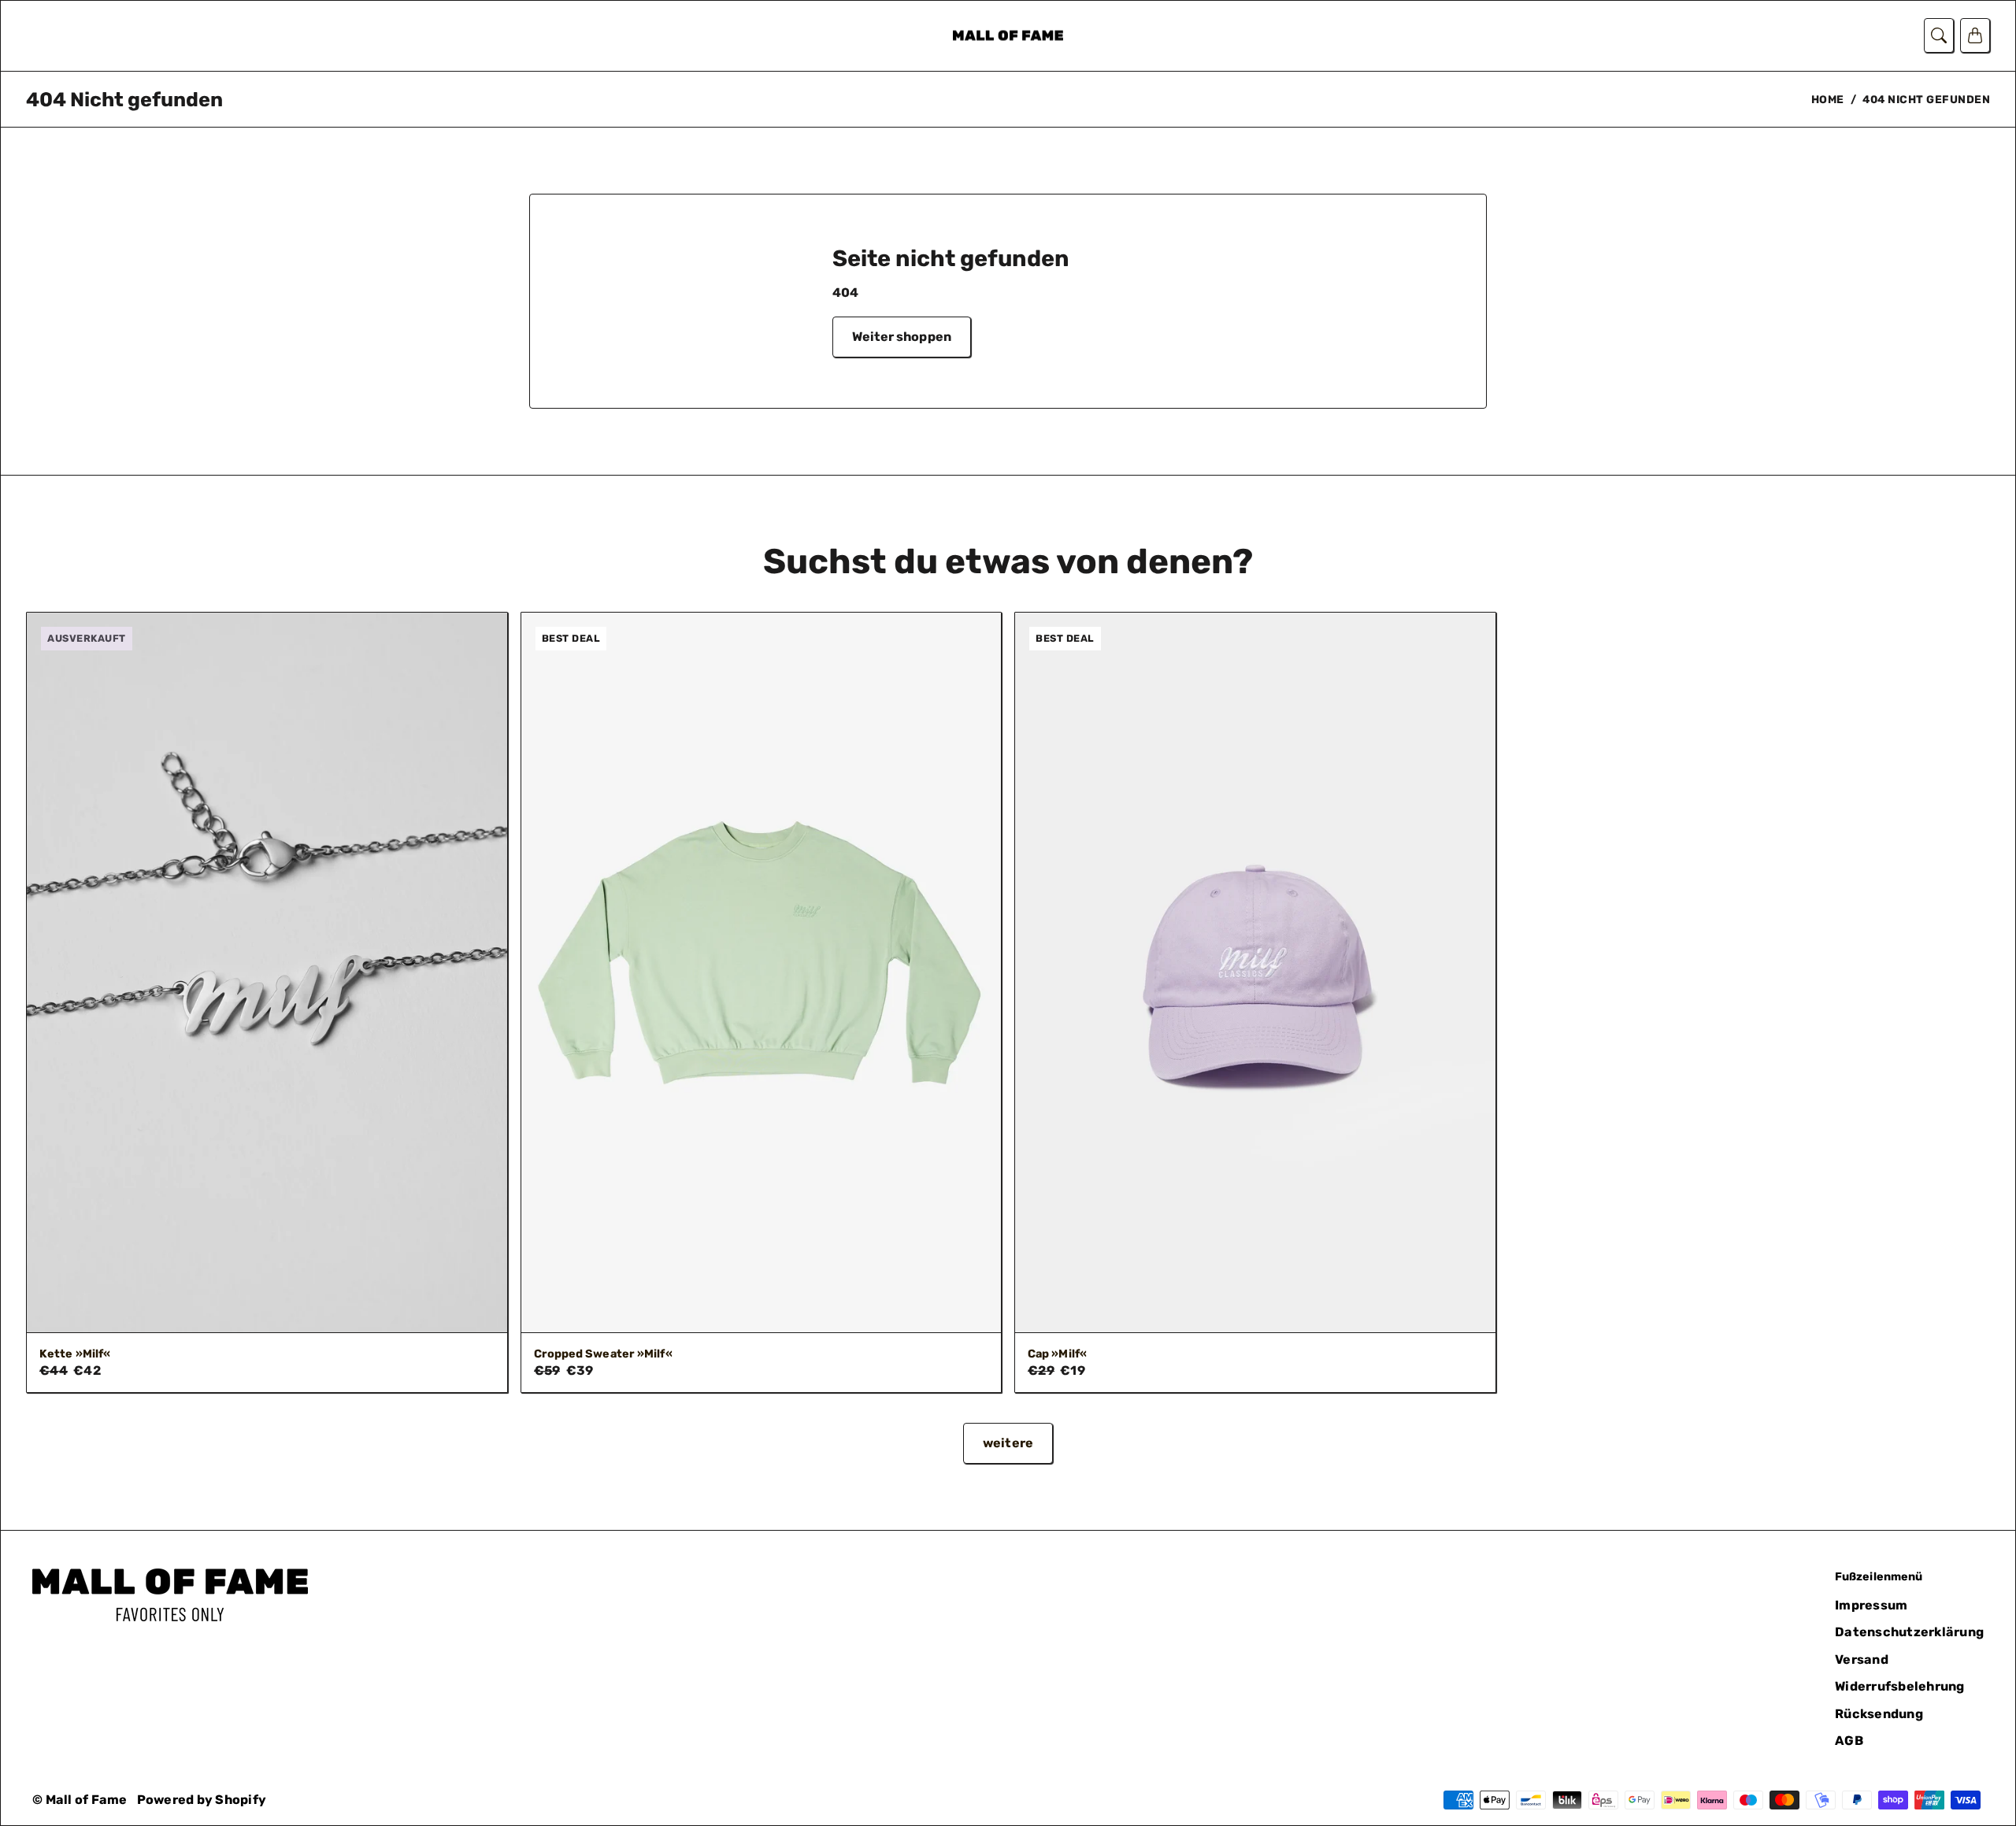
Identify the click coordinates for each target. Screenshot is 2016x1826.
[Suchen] (1939, 35)
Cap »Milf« (1057, 1354)
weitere (1008, 1443)
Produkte (53, 37)
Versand (1862, 1659)
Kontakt (129, 37)
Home (1828, 99)
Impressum (1871, 1605)
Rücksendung (1879, 1714)
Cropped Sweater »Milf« (603, 1354)
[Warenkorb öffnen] (1975, 35)
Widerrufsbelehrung (1900, 1686)
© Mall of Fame (80, 1800)
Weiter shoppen (902, 337)
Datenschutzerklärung (1909, 1632)
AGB (1849, 1741)
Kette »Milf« (75, 1354)
